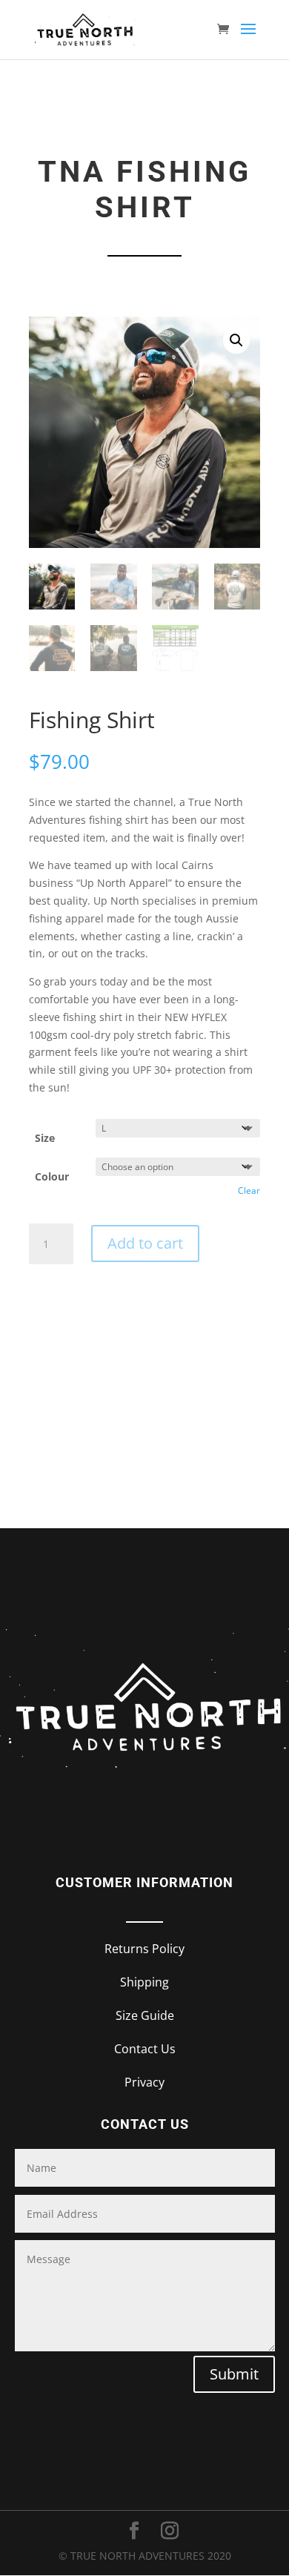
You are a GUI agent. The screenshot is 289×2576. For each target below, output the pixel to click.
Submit (234, 2374)
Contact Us (145, 2049)
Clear (249, 1190)
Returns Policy (144, 1949)
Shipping (144, 1982)
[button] (236, 340)
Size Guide (145, 2015)
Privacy (144, 2082)
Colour (52, 1176)
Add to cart (145, 1243)
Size (45, 1138)
